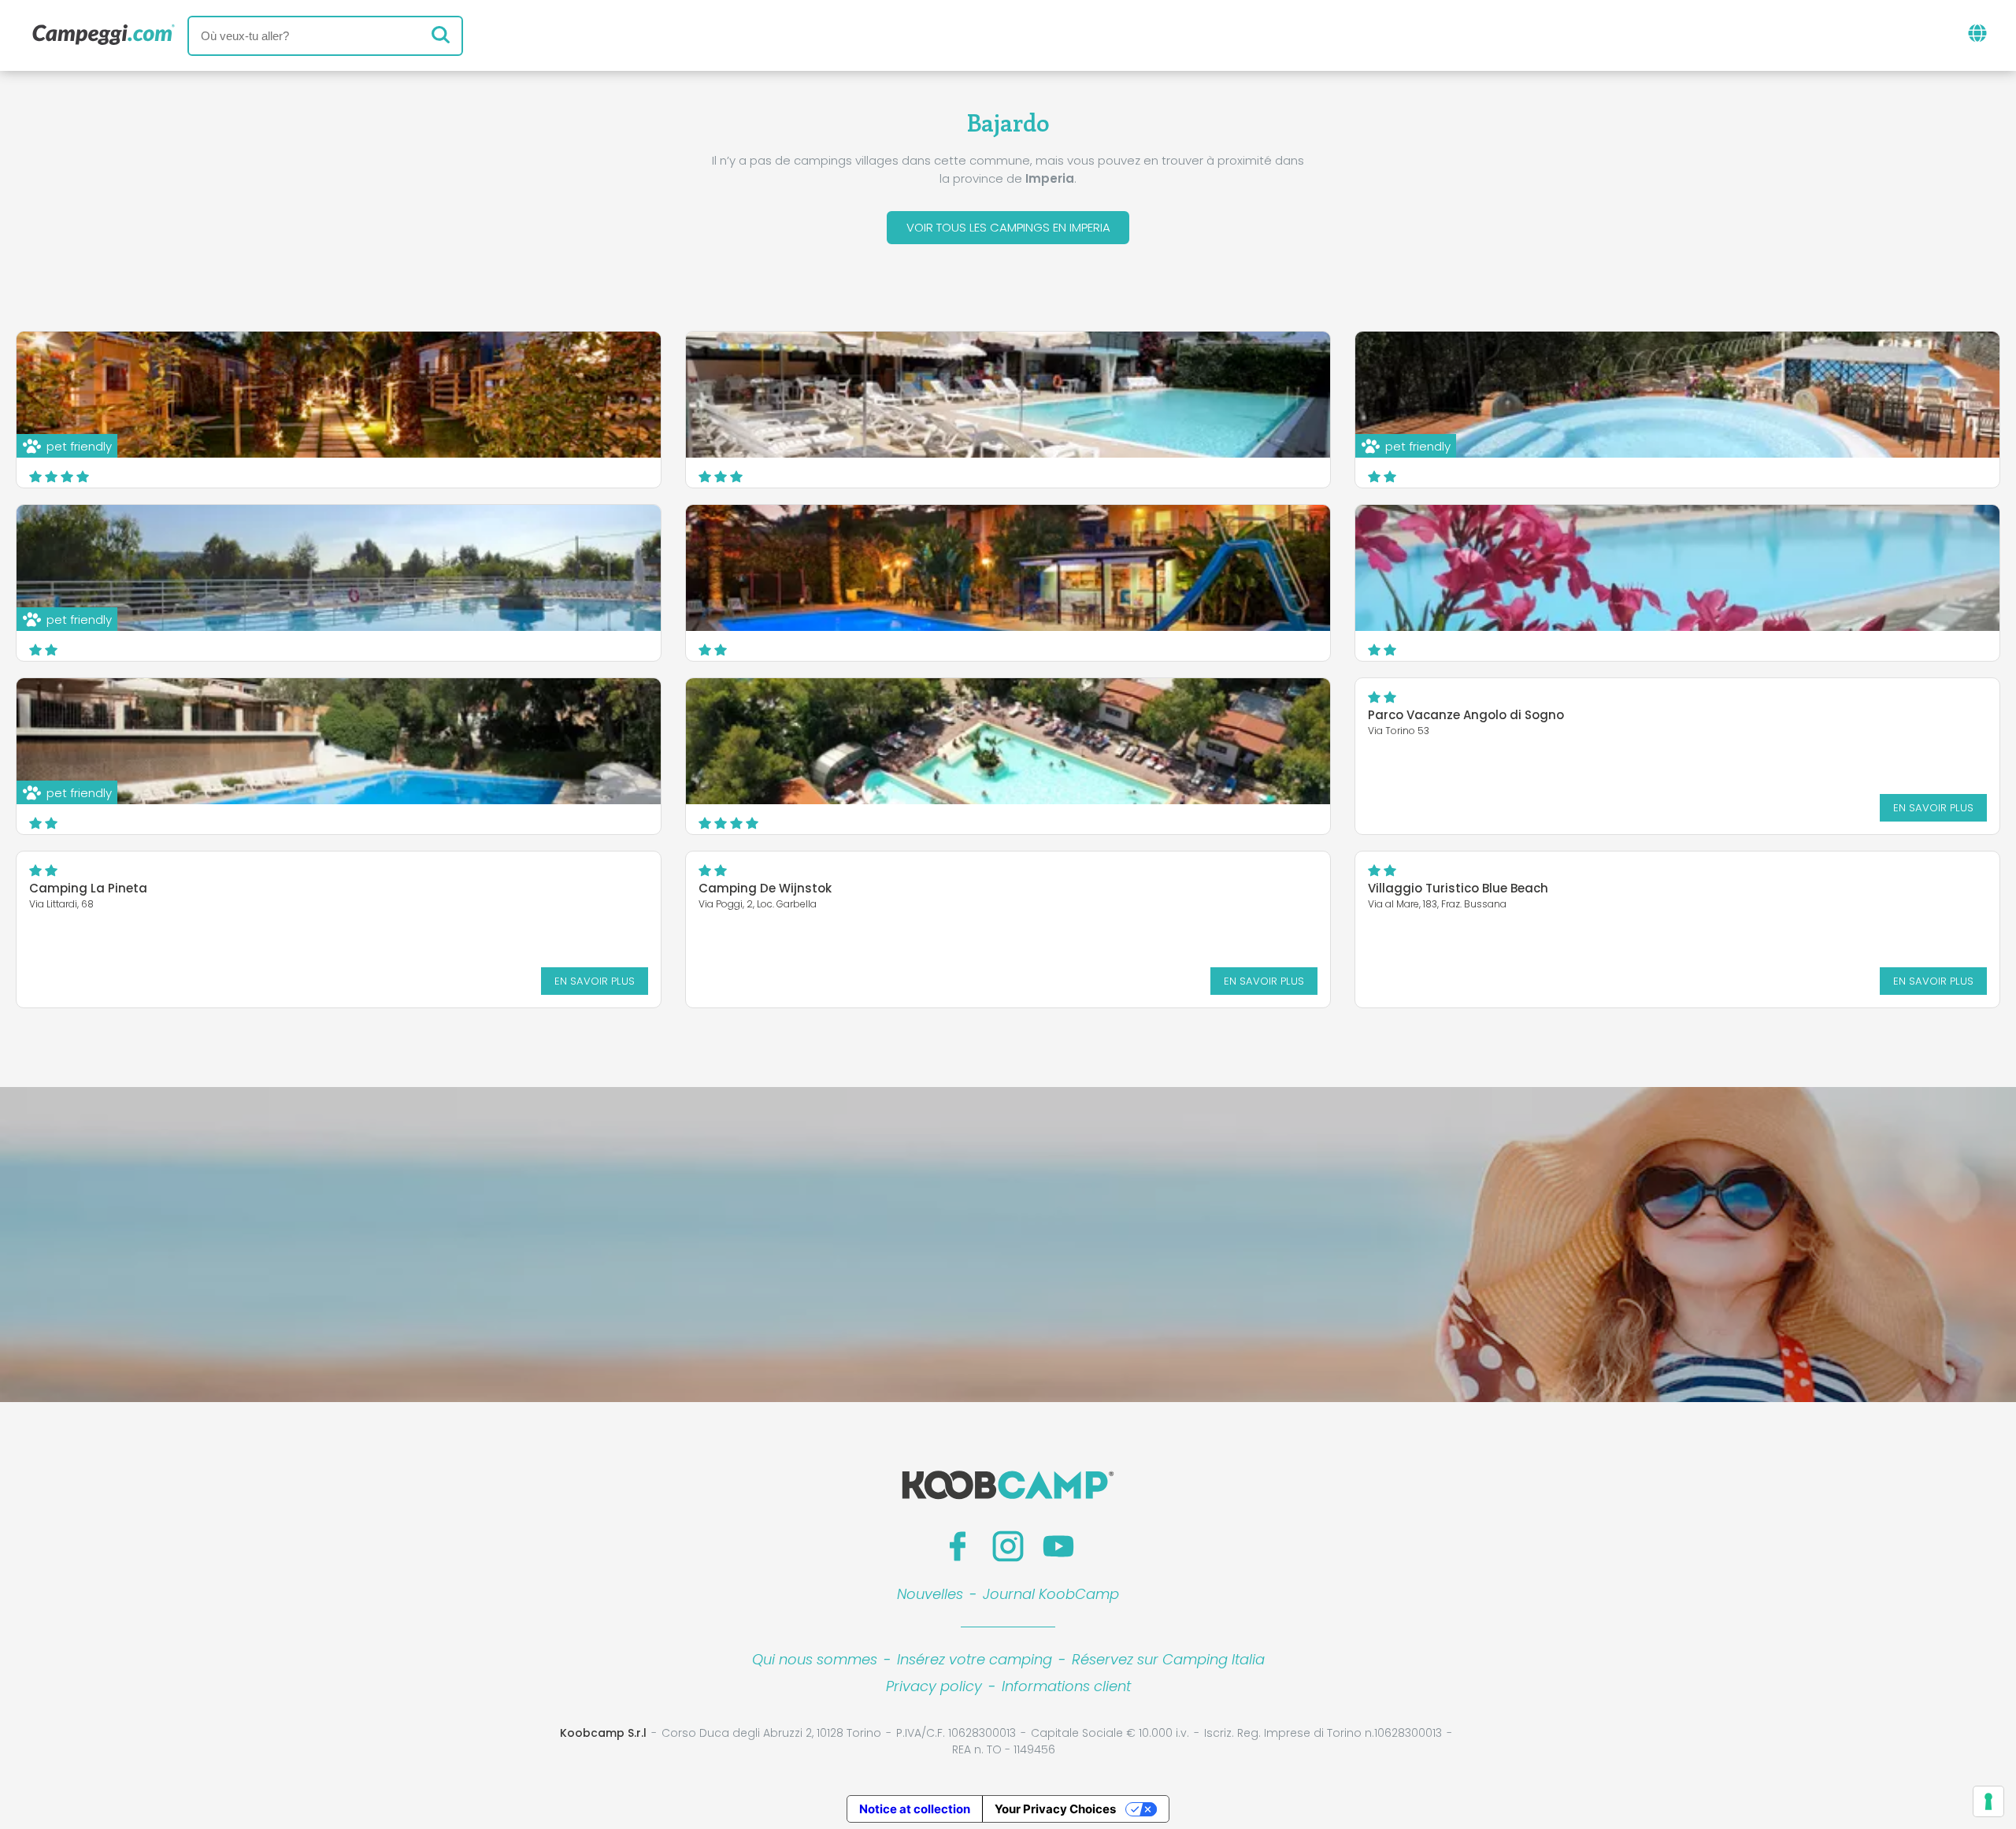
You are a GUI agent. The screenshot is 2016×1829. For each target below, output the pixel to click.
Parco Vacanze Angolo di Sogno (1466, 715)
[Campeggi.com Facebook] (958, 1546)
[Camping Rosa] (1008, 568)
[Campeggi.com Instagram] (1008, 1546)
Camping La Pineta (88, 888)
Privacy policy (934, 1686)
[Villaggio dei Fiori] (1008, 741)
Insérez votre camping (975, 1659)
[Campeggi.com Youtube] (1058, 1546)
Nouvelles (930, 1594)
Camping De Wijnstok (765, 888)
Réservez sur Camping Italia (1168, 1659)
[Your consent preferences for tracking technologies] (1988, 1801)
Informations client (1066, 1686)
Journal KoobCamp (1051, 1594)
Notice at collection (915, 1809)
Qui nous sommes (815, 1659)
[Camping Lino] (1008, 395)
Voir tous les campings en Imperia (1008, 227)
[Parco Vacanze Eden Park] (1677, 568)
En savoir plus (1933, 808)
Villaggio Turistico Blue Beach (1458, 888)
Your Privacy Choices (1055, 1809)
